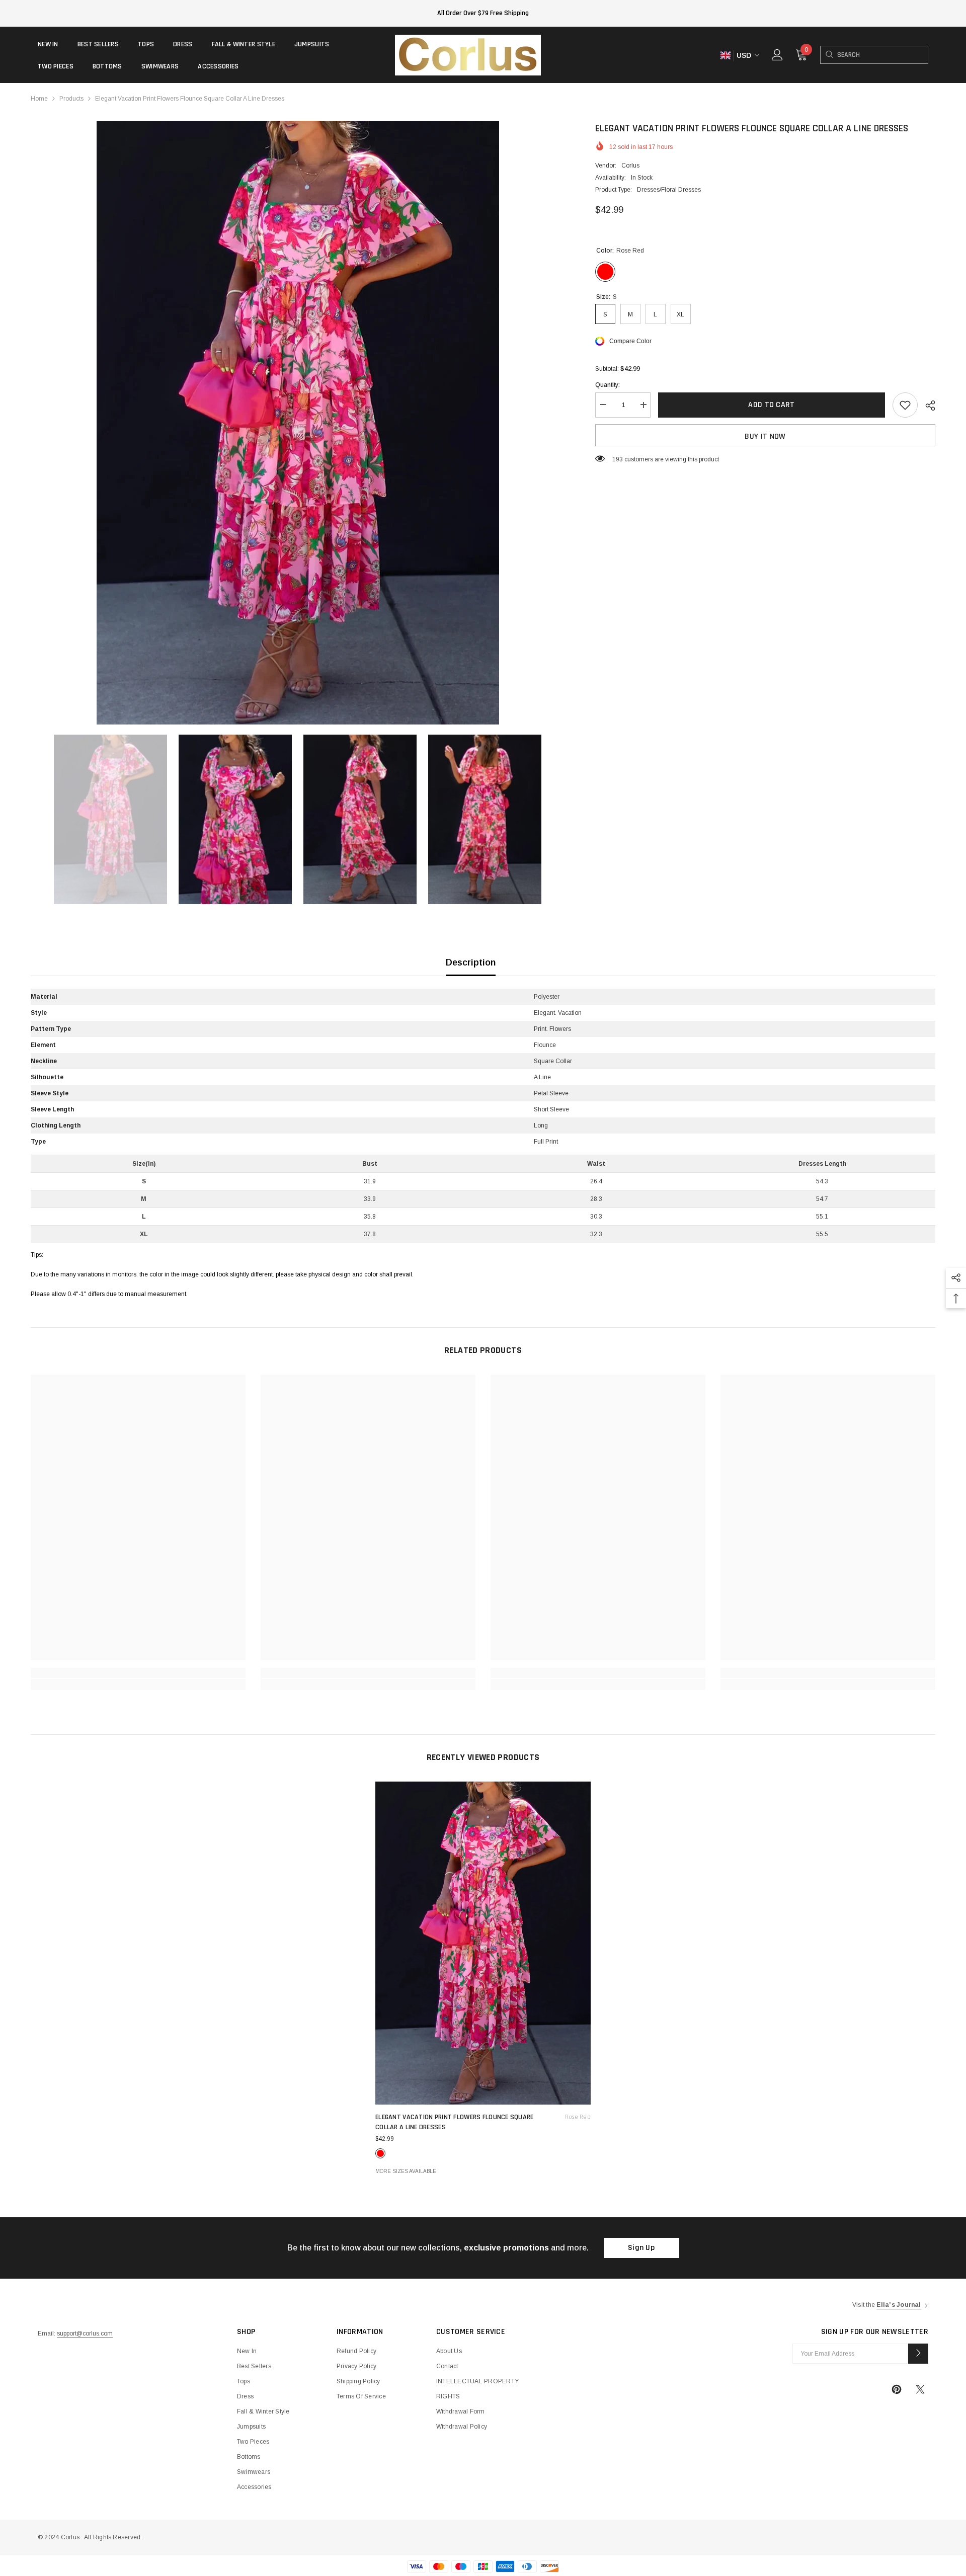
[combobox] (882, 55)
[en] (725, 56)
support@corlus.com (85, 2333)
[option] (298, 423)
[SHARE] (927, 406)
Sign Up (641, 2248)
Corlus (630, 166)
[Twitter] (920, 2389)
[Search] (829, 55)
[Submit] (918, 2354)
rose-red (380, 2153)
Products (71, 99)
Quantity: (608, 385)
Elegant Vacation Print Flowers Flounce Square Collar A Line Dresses (483, 2122)
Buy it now (765, 436)
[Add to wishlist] (905, 405)
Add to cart (772, 405)
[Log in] (777, 55)
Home (39, 99)
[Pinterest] (897, 2389)
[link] (138, 1673)
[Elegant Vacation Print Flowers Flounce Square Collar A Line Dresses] (483, 1943)
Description (471, 962)
